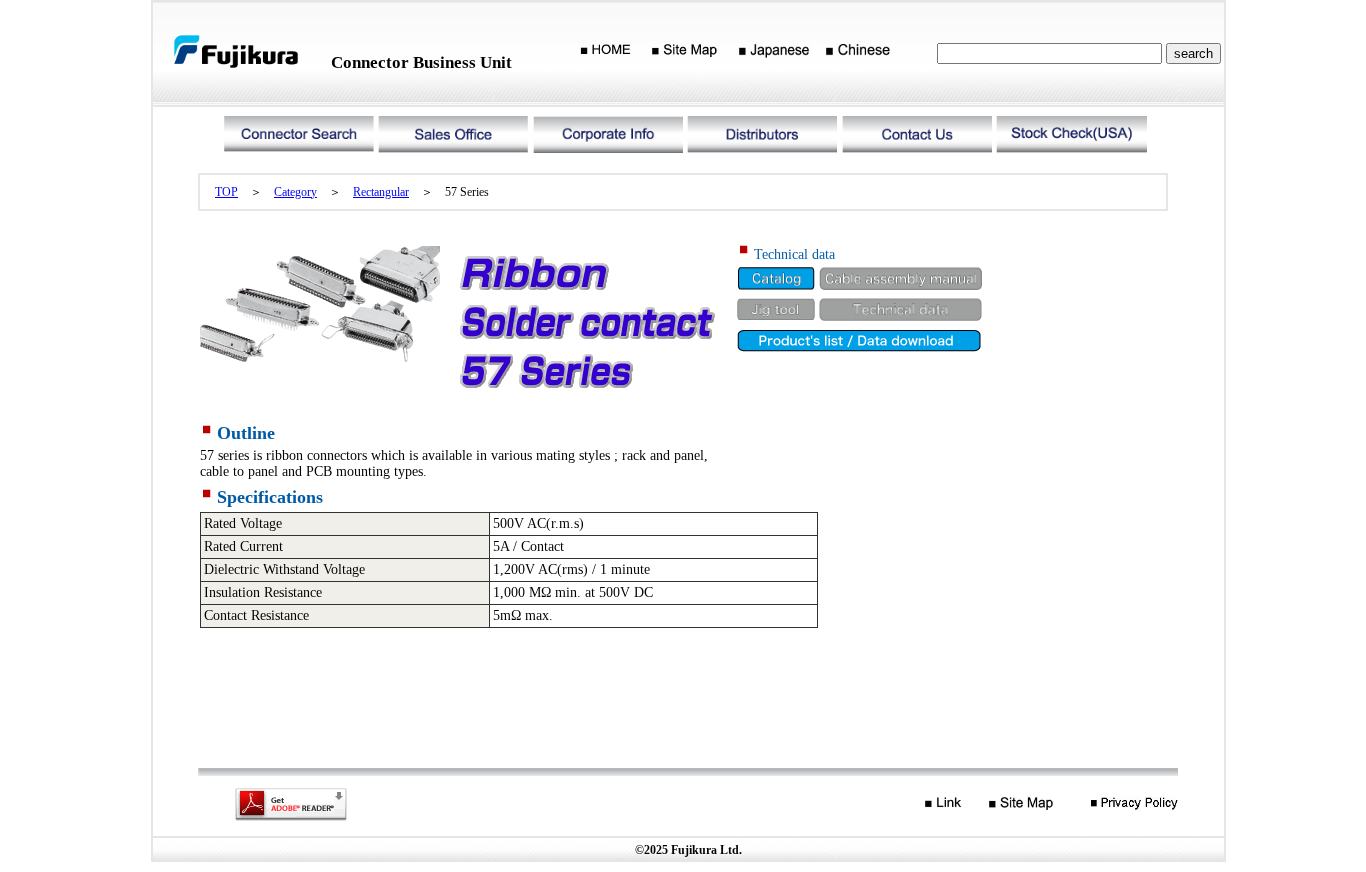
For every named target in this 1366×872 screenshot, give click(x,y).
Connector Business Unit (421, 62)
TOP (226, 192)
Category (295, 192)
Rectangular (381, 192)
